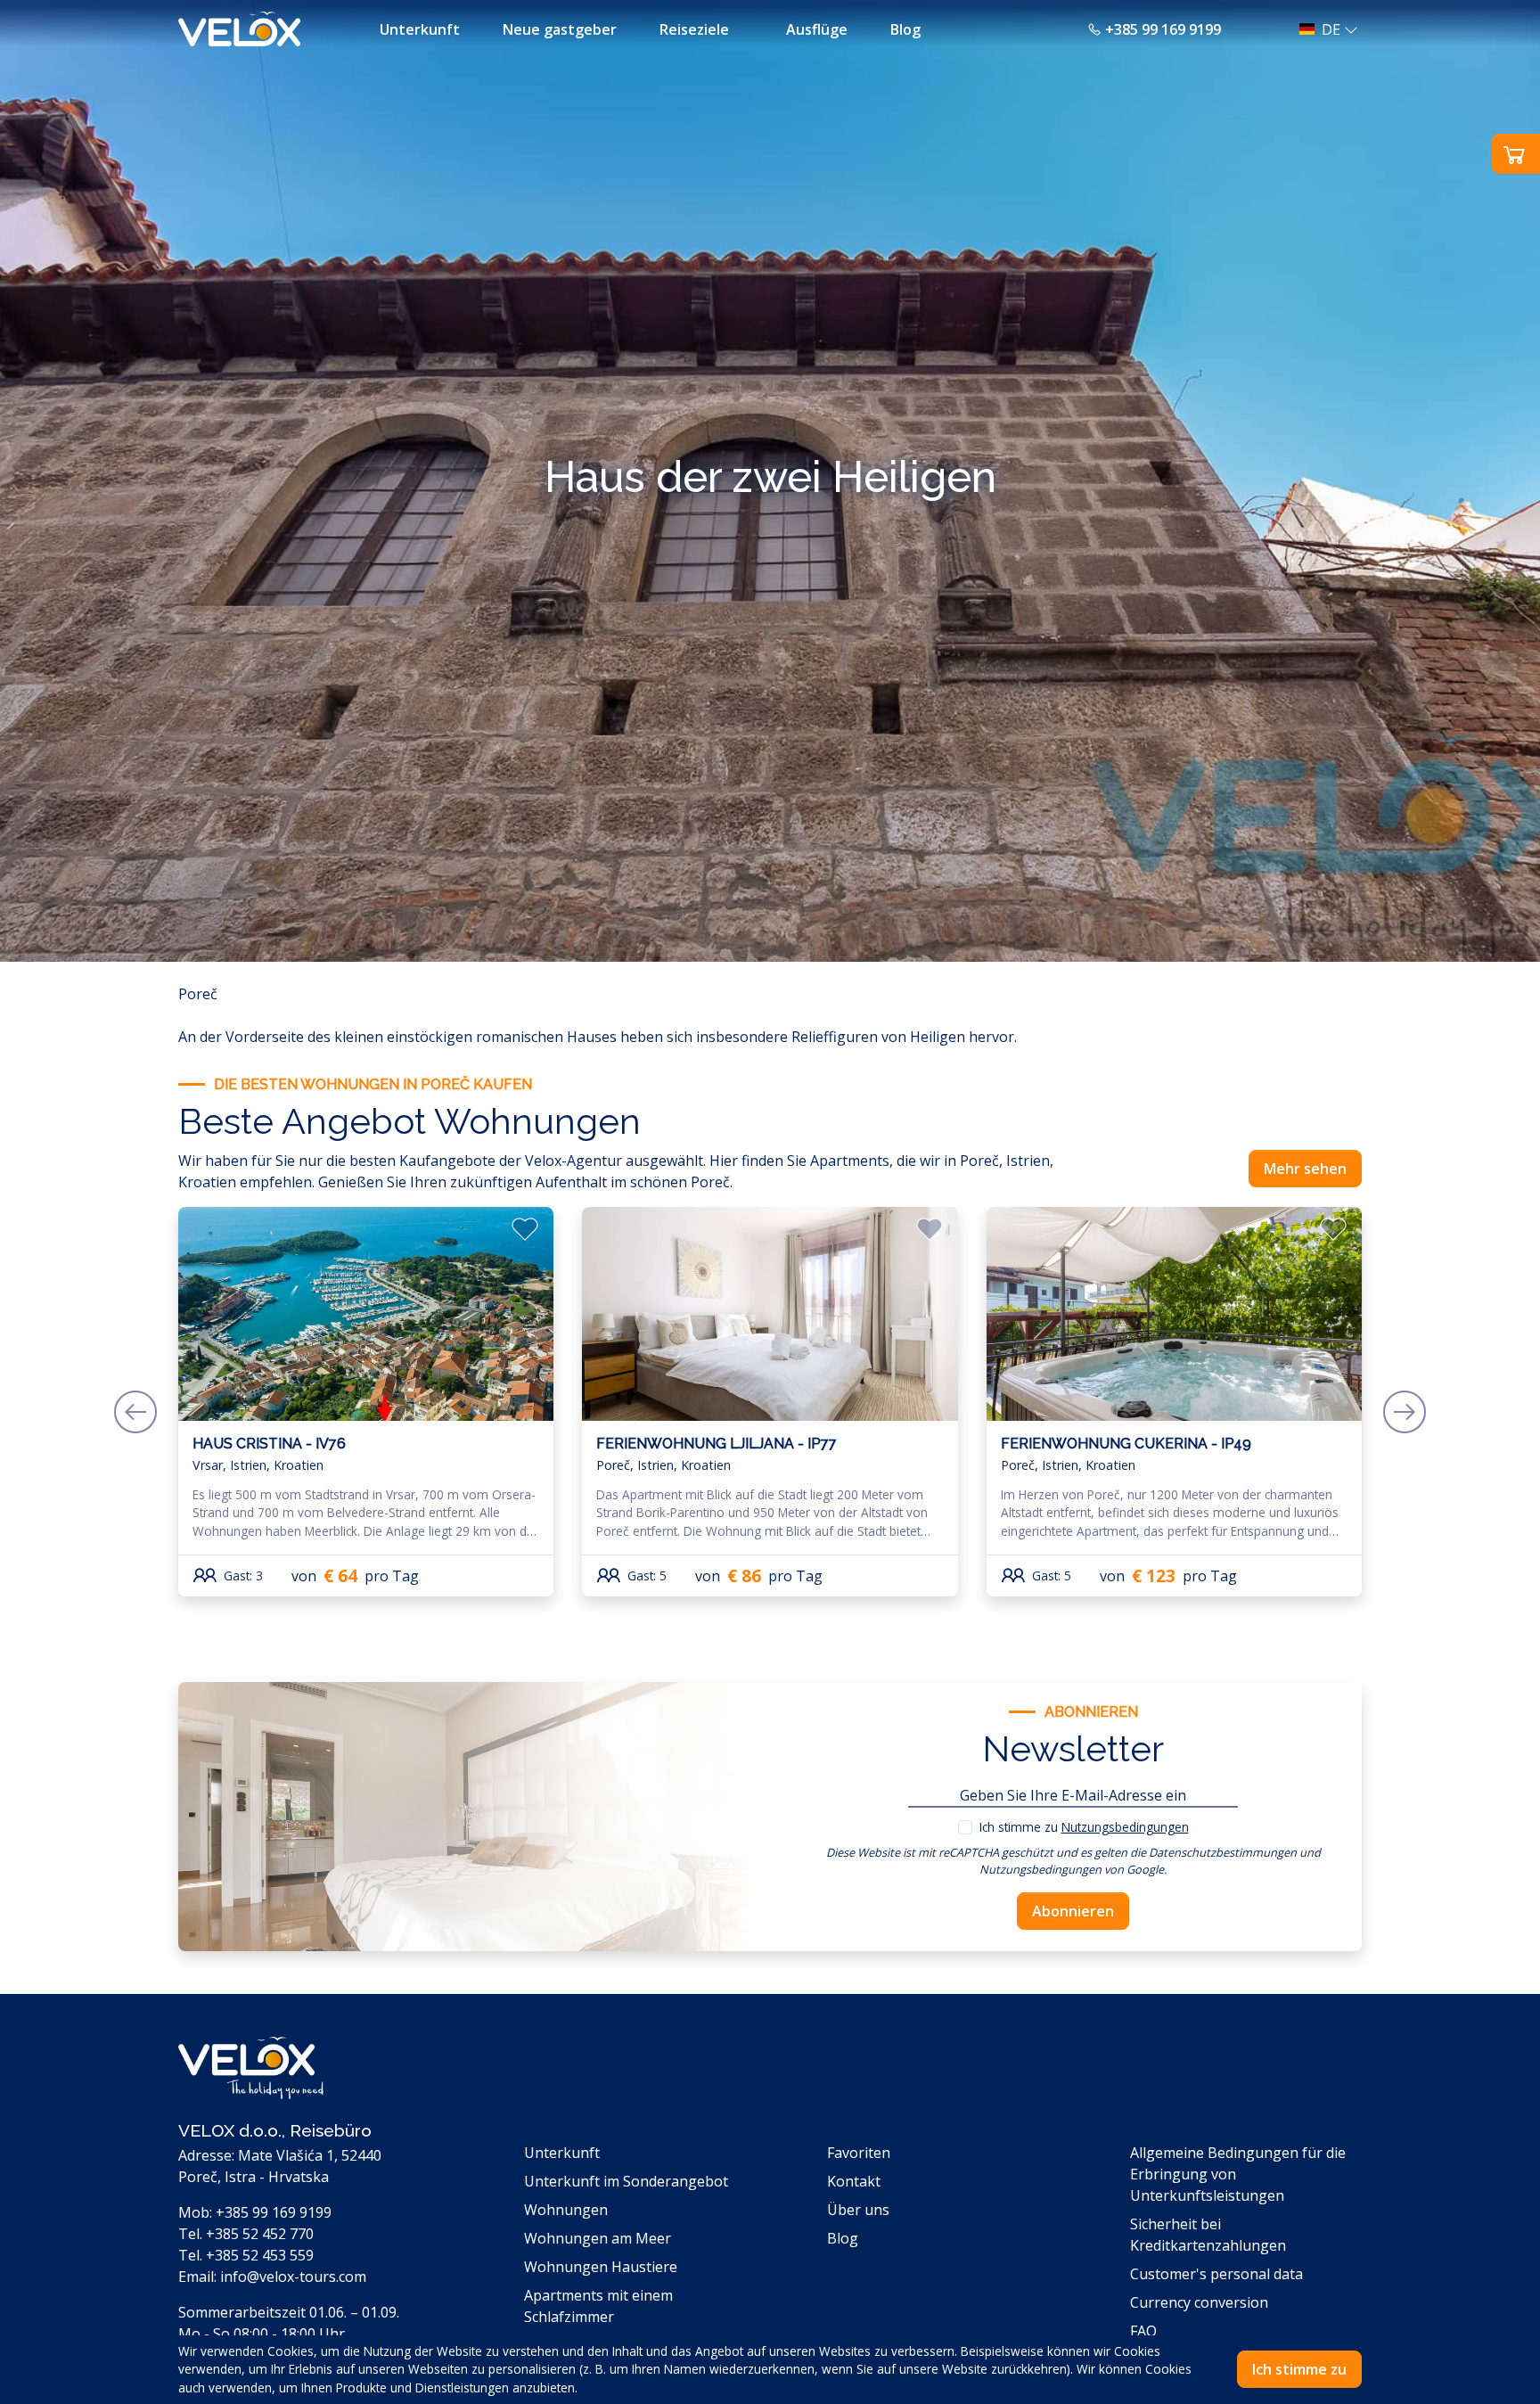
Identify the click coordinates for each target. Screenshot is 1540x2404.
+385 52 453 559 (260, 2255)
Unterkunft (420, 29)
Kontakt (854, 2181)
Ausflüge (817, 29)
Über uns (858, 2210)
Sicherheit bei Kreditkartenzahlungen (1208, 2235)
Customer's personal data (1216, 2274)
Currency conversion (1199, 2302)
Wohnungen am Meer (598, 2238)
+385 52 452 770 (260, 2234)
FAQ (1143, 2331)
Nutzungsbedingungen (1125, 1827)
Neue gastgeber (560, 29)
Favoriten (859, 2153)
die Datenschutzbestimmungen (1213, 1852)
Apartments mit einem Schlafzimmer (598, 2306)
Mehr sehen (1305, 1169)
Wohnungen (566, 2210)
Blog (905, 29)
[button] (1323, 29)
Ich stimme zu (1084, 1827)
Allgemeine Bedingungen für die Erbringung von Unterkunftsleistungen (1238, 2174)
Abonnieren (1073, 1911)
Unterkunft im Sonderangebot (626, 2181)
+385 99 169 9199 (1163, 29)
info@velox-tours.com (293, 2277)
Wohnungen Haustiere (601, 2267)
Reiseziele (694, 29)
